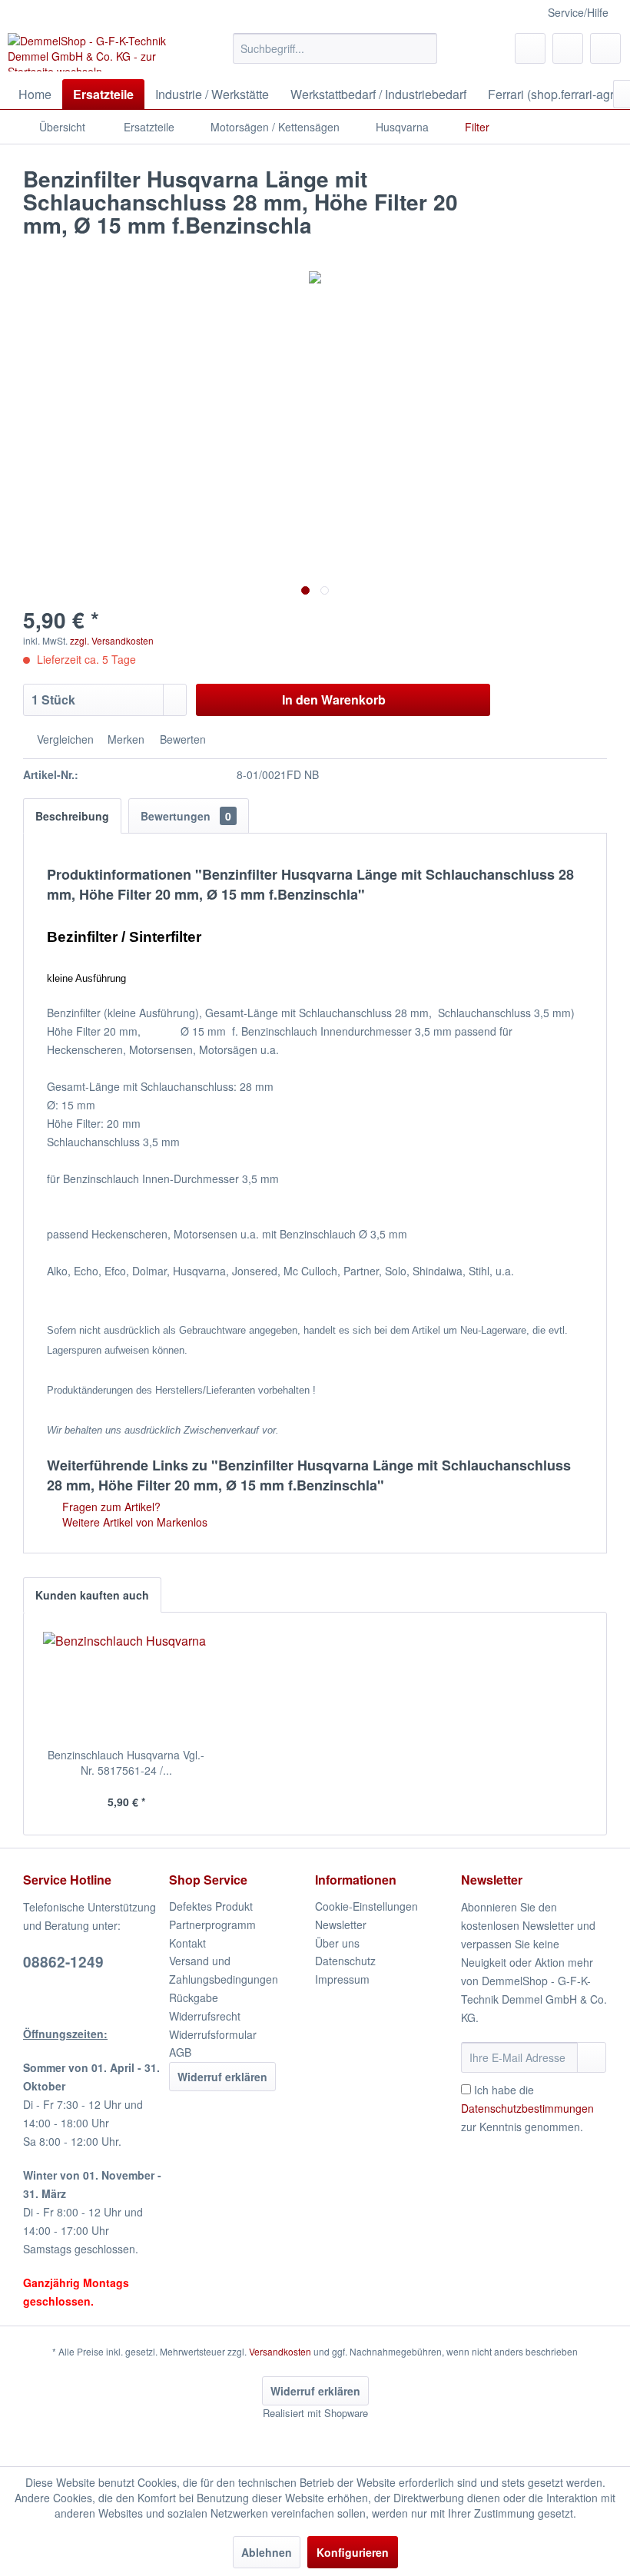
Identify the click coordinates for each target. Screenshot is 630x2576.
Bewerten (181, 739)
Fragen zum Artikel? (110, 1507)
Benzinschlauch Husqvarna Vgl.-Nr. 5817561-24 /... (126, 1762)
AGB (180, 2052)
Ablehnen (267, 2552)
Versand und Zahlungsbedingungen (224, 1970)
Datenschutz (345, 1961)
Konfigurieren (353, 2552)
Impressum (342, 1979)
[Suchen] (423, 48)
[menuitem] (335, 48)
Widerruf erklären (222, 2077)
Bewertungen (186, 816)
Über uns (337, 1943)
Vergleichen (64, 739)
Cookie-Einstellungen (366, 1906)
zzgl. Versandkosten (112, 640)
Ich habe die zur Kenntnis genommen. (527, 2108)
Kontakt (187, 1943)
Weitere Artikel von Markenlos (133, 1522)
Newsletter (341, 1925)
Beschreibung (72, 816)
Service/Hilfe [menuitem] (578, 12)
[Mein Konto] (568, 48)
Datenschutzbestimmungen (527, 2108)
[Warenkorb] (605, 48)
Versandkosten (280, 2351)
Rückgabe (194, 1997)
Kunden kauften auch (92, 1595)
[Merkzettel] (530, 48)
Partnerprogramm (212, 1925)
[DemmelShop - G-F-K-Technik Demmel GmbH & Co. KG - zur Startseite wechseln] (95, 52)
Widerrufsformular (213, 2034)
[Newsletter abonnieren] (592, 2057)
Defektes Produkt (211, 1906)
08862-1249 (63, 1962)
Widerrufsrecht (205, 2016)
